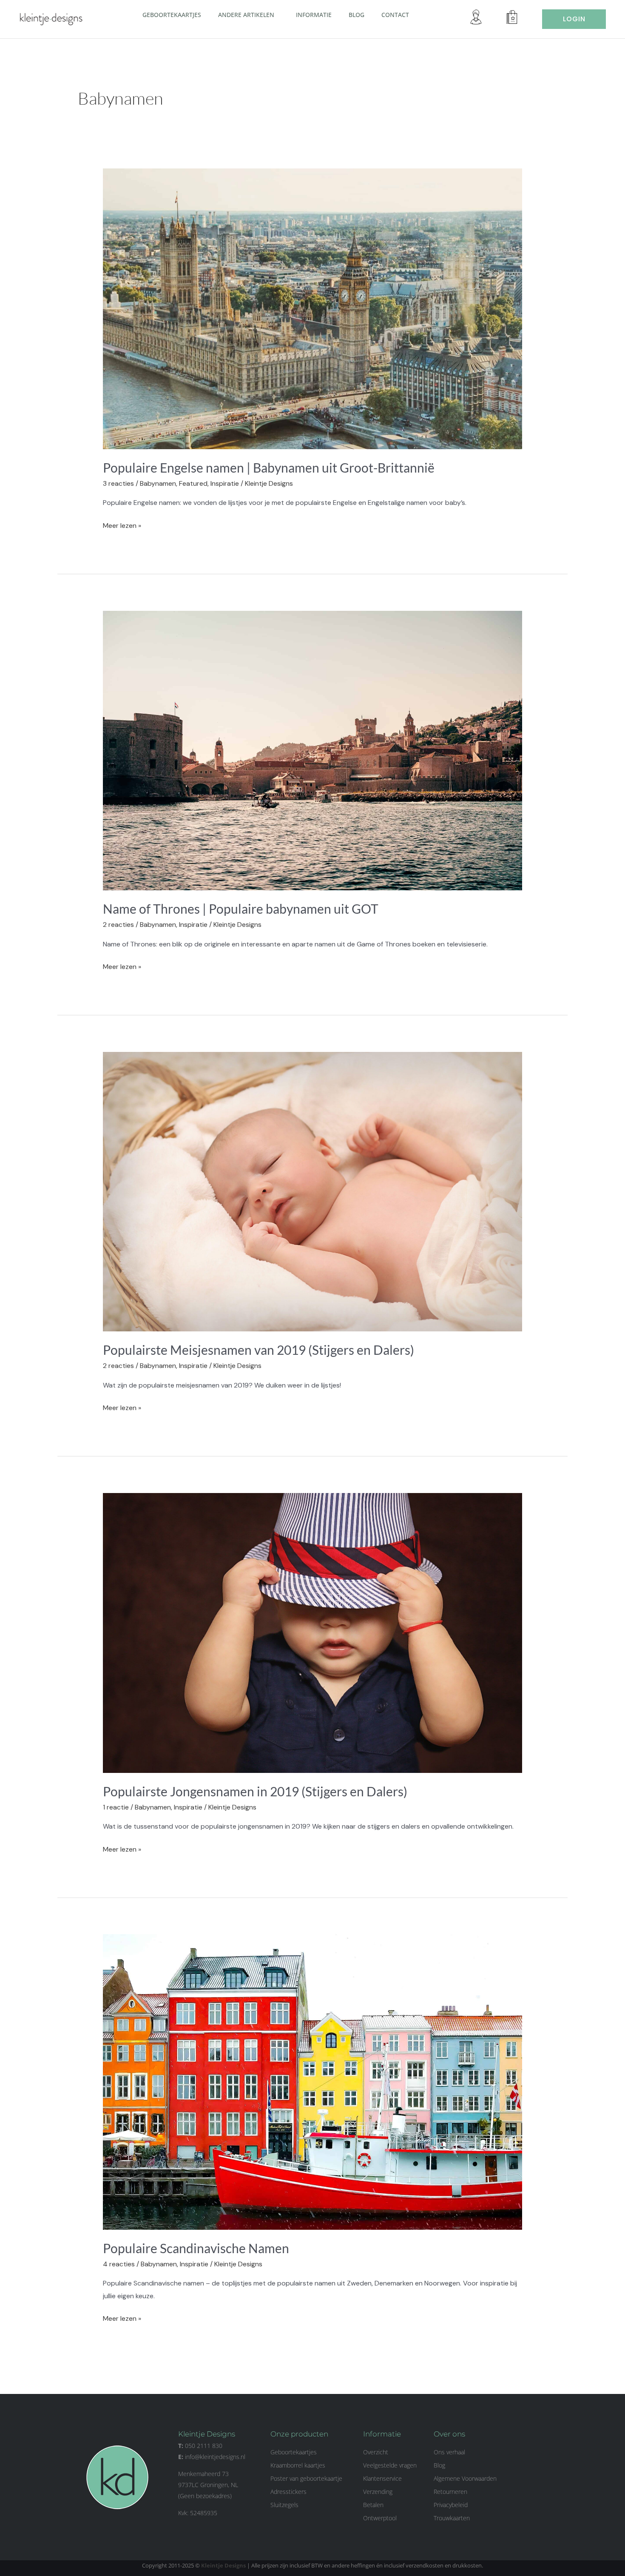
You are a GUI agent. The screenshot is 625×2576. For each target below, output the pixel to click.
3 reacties (118, 483)
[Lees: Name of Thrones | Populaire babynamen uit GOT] (313, 750)
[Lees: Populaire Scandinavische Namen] (313, 2081)
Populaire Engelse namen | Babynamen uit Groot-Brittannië (269, 467)
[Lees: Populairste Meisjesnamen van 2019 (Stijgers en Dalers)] (313, 1191)
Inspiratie (225, 483)
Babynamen (158, 483)
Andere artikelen (246, 15)
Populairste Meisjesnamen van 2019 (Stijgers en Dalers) (259, 1350)
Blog (357, 15)
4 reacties (119, 2264)
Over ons (449, 2434)
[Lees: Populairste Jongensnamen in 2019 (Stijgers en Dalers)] (313, 1632)
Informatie (314, 15)
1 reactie (116, 1807)
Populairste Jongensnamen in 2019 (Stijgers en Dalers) (255, 1791)
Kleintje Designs (223, 2565)
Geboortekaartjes (172, 15)
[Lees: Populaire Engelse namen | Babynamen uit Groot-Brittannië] (313, 308)
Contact (395, 15)
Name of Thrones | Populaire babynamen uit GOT (241, 909)
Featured (193, 483)
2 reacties (118, 925)
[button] (278, 14)
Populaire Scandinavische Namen (196, 2248)
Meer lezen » (122, 525)
